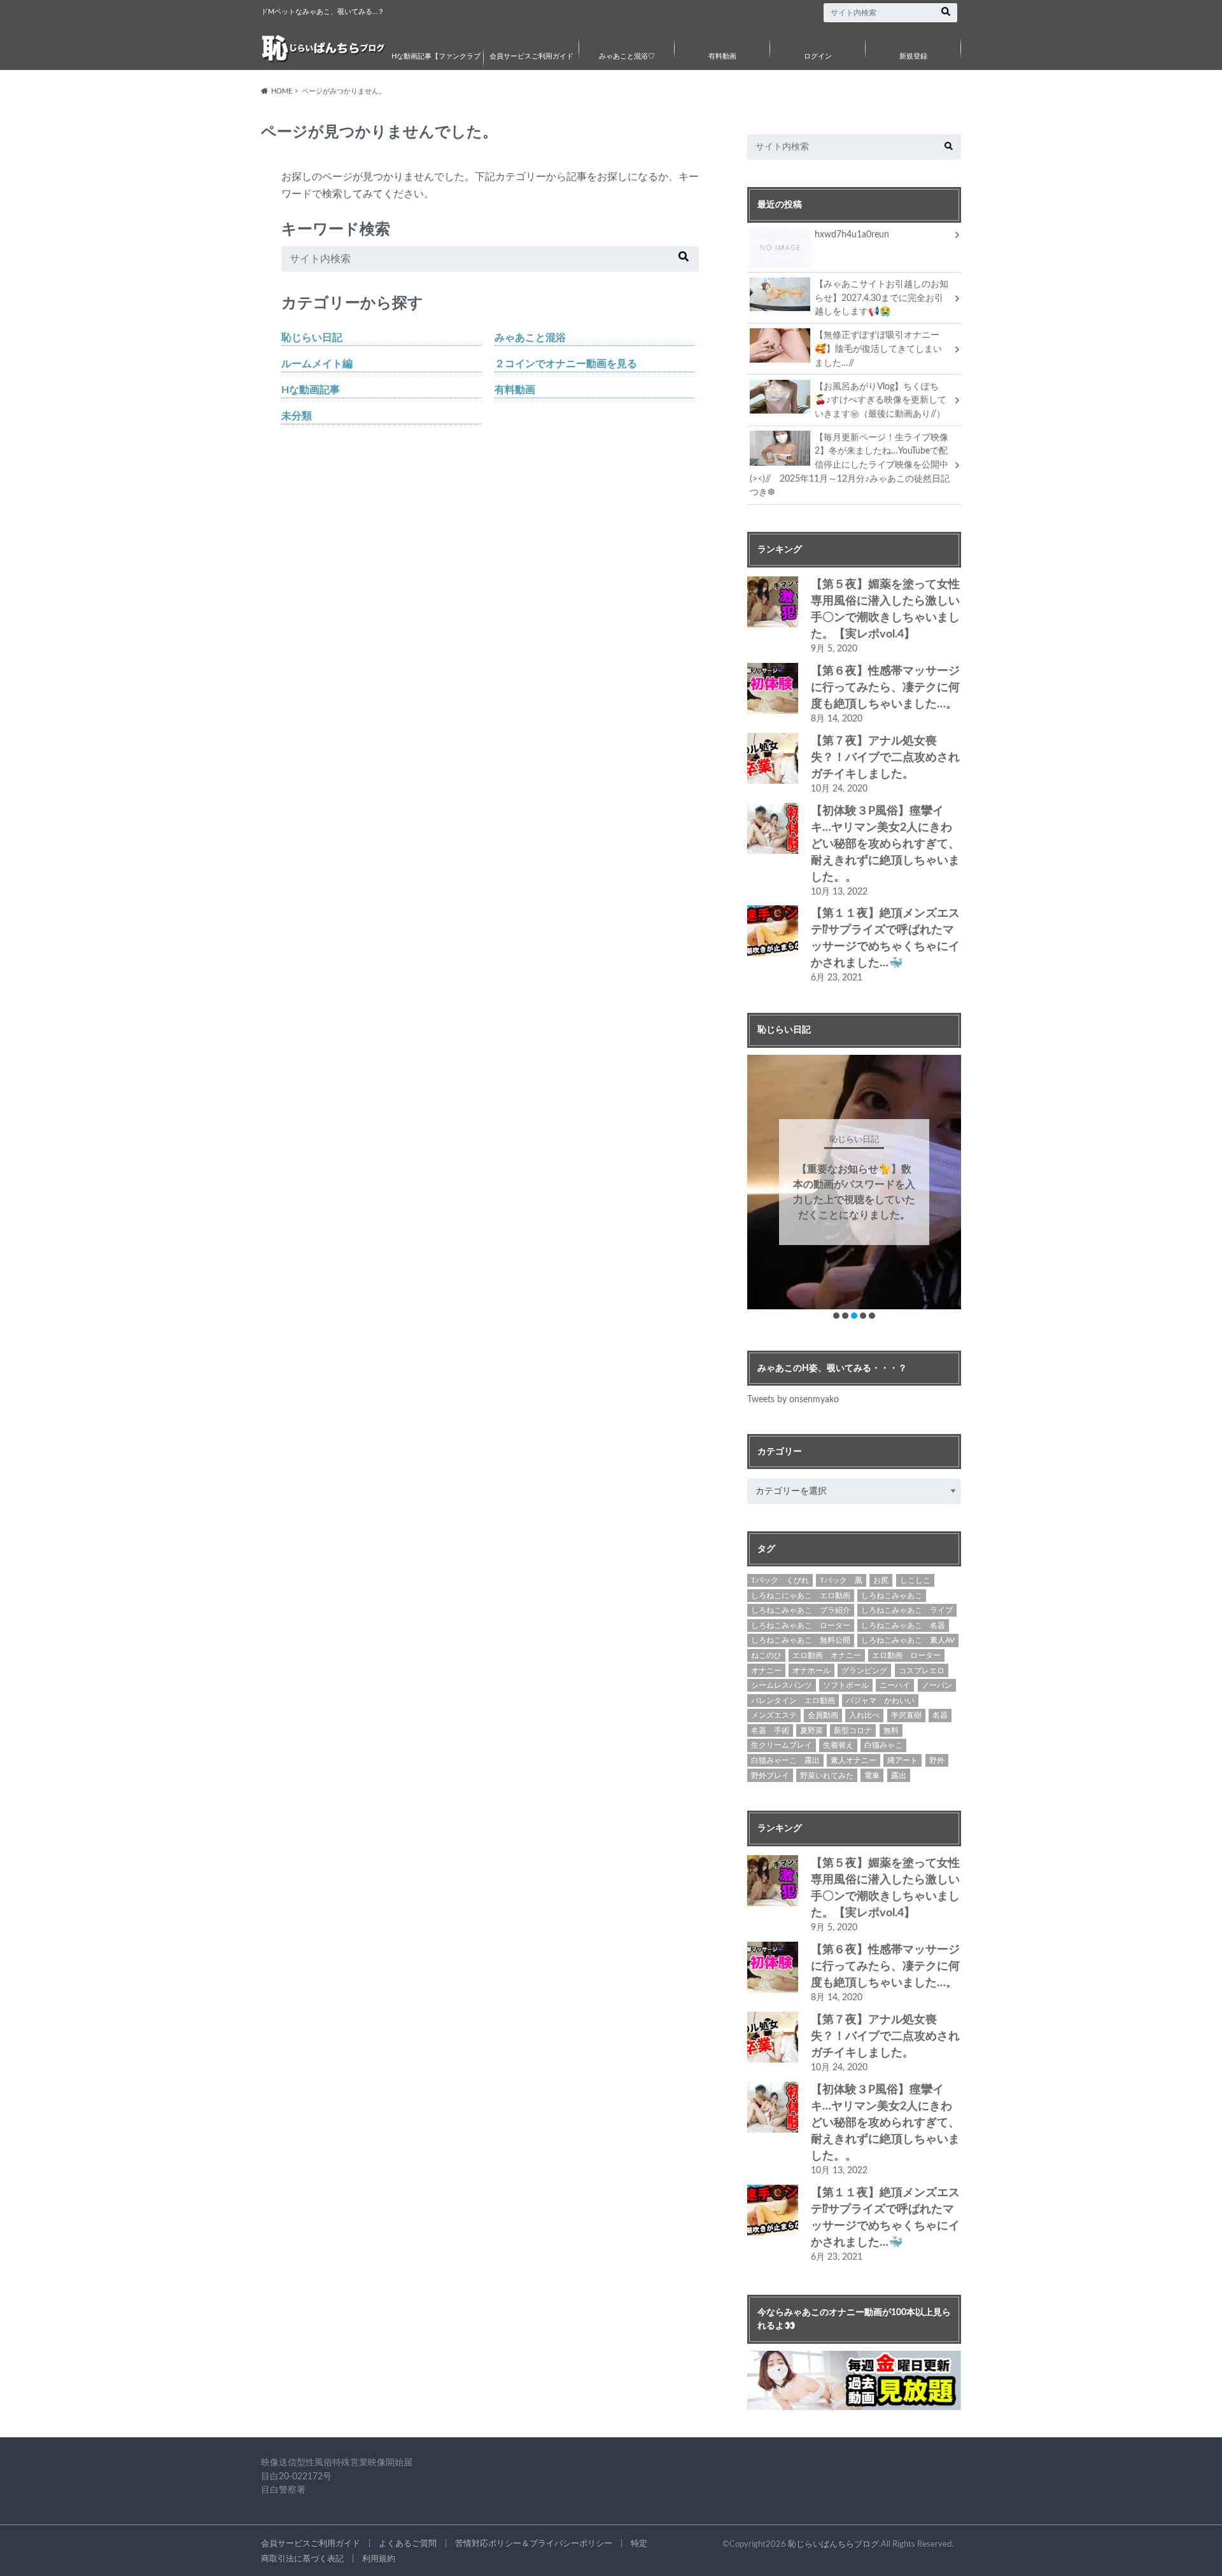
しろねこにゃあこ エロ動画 (801, 1596)
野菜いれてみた (827, 1776)
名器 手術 (770, 1730)
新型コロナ (853, 1730)
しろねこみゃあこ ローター (801, 1626)
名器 (940, 1715)
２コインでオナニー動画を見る (566, 364)
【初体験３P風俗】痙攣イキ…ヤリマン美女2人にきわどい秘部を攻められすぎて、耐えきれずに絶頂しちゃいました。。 (885, 844)
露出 (899, 1776)
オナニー (766, 1671)
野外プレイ (770, 1776)
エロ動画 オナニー (827, 1655)
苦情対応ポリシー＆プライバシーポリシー (534, 2544)
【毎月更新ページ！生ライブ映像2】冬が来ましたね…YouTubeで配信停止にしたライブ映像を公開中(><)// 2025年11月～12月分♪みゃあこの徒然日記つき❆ (850, 465)
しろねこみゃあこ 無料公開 (801, 1640)
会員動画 (823, 1715)
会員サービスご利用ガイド (531, 56)
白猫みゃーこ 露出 (785, 1760)
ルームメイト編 (317, 364)
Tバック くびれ (780, 1580)
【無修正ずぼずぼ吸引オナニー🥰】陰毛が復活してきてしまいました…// (878, 349)
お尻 (881, 1580)
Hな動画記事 (311, 390)
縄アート (902, 1760)
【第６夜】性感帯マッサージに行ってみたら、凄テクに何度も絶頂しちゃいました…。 (885, 688)
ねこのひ (766, 1655)
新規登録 (913, 56)
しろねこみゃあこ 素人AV (908, 1640)
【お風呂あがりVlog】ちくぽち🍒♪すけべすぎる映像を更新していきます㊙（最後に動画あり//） (881, 400)
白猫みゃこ (883, 1745)
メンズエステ (774, 1715)
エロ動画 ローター (906, 1655)
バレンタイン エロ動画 (793, 1701)
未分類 (297, 416)
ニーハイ (895, 1685)
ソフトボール (846, 1685)
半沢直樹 (906, 1715)
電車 (872, 1776)
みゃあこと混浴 (530, 338)
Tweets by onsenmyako (793, 1399)
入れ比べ (864, 1715)
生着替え (838, 1745)
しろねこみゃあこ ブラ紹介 (801, 1610)
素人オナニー (853, 1760)
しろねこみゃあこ (892, 1596)
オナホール (811, 1671)
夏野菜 (811, 1730)
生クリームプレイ (782, 1745)
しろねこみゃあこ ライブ (907, 1610)
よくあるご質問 (408, 2544)
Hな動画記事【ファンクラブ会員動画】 (436, 66)
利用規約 (379, 2559)
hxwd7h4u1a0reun (852, 234)
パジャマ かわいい (880, 1701)
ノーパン (937, 1685)
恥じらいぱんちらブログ (833, 2544)
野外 (937, 1760)
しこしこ (915, 1580)
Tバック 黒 (841, 1580)
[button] (836, 1316)
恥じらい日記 (312, 338)
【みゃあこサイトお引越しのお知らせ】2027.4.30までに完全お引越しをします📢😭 (881, 298)
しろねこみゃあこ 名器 (903, 1626)
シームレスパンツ (782, 1685)
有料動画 (722, 56)
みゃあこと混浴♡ (627, 56)
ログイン (818, 56)
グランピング (864, 1671)
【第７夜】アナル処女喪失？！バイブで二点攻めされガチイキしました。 (885, 758)
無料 (891, 1730)
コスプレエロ (922, 1671)
